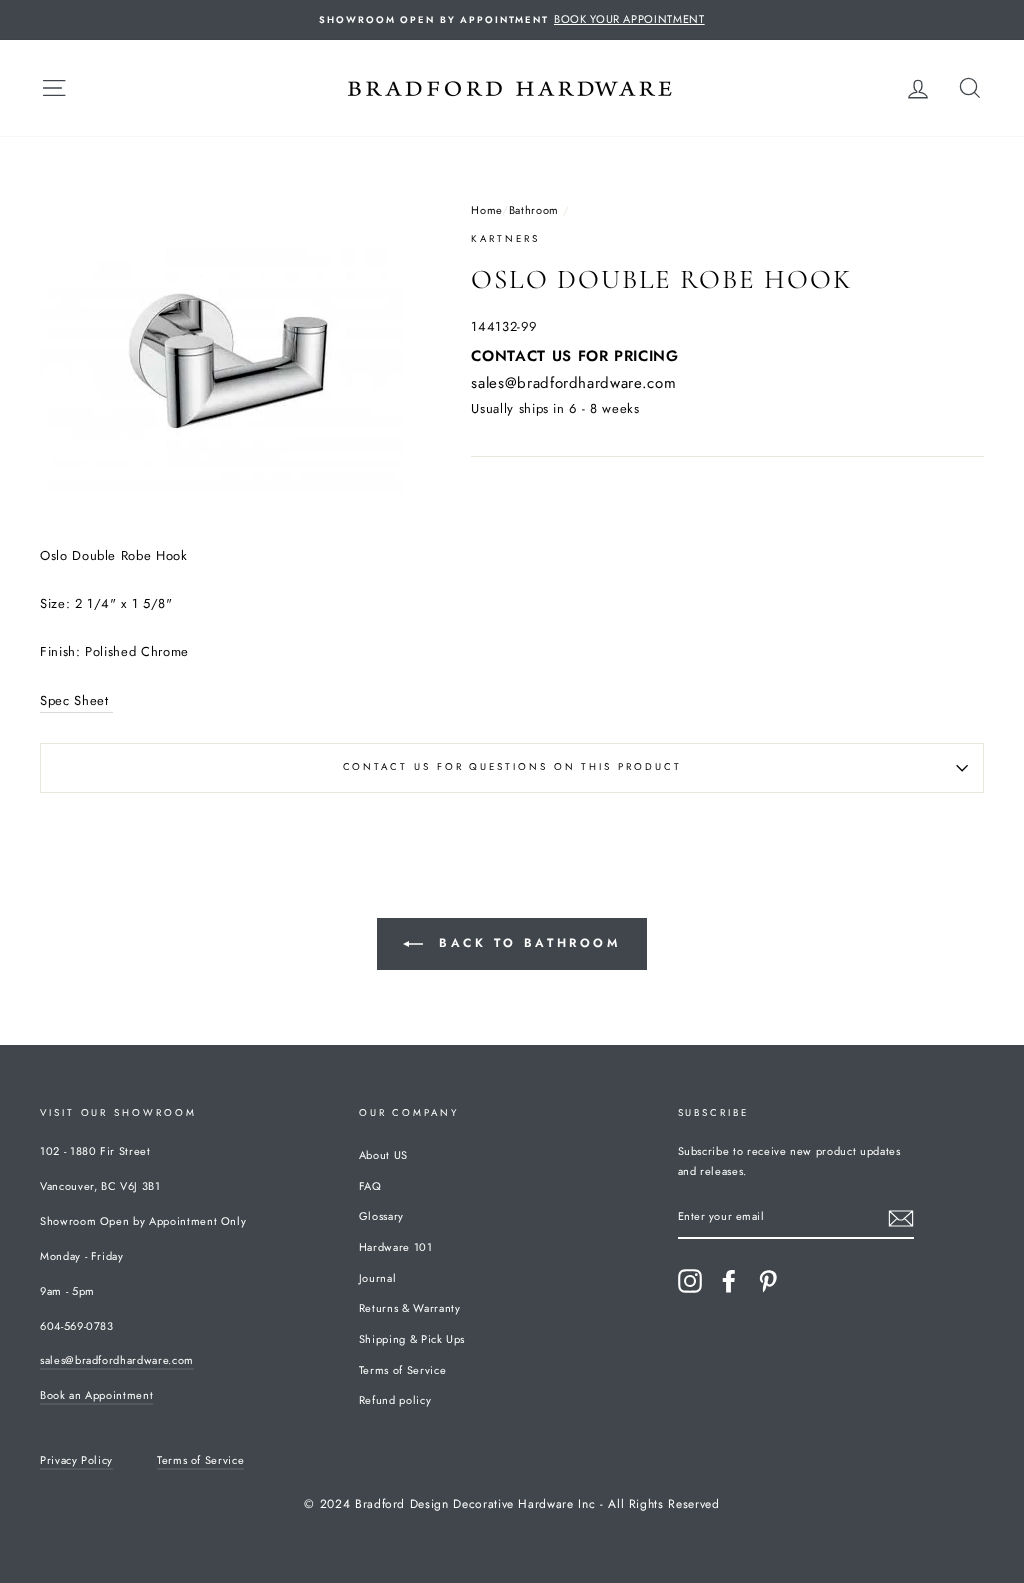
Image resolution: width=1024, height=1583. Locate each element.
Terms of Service (402, 1370)
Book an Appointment (96, 1395)
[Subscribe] (901, 1217)
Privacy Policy (76, 1460)
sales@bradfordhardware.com (573, 383)
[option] (512, 20)
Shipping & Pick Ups (412, 1339)
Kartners (505, 239)
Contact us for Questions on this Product (512, 767)
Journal (378, 1278)
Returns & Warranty (410, 1308)
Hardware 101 (396, 1247)
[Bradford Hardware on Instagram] (690, 1281)
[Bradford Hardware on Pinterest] (768, 1281)
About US (383, 1155)
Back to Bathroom (525, 942)
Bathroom (534, 210)
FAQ (370, 1186)
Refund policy (395, 1400)
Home (486, 210)
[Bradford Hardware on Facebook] (729, 1281)
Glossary (381, 1216)
